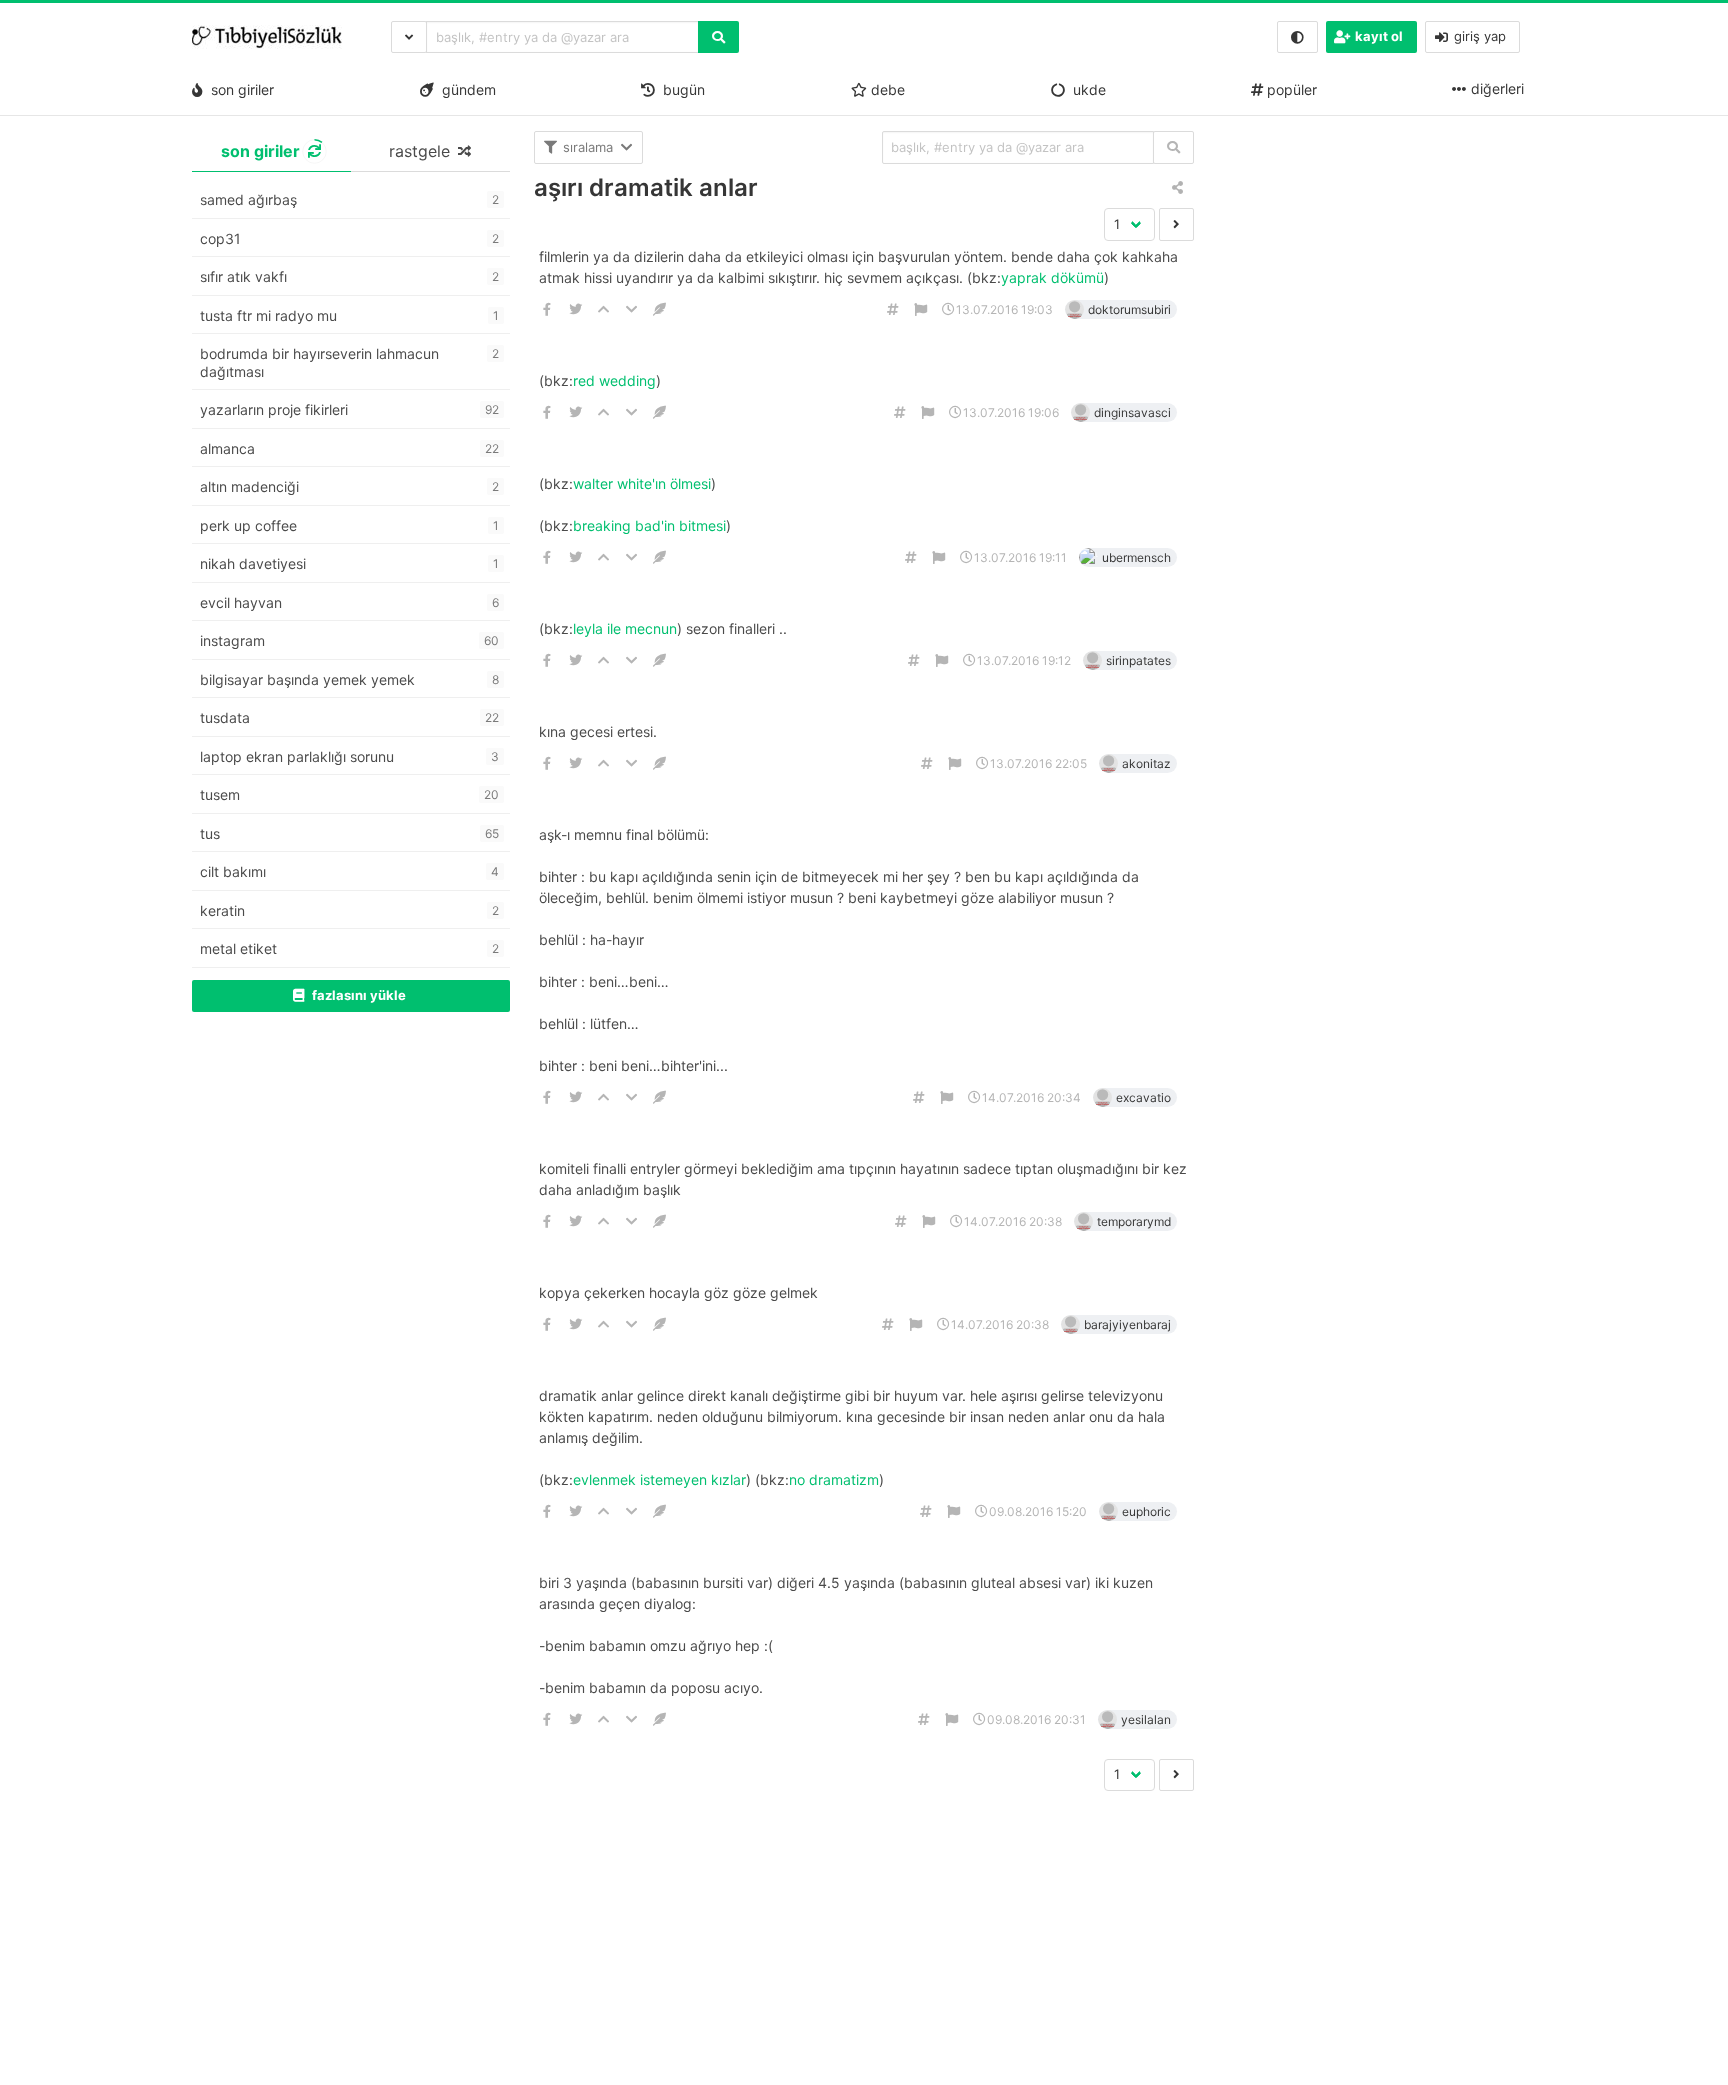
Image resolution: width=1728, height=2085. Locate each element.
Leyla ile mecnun (625, 628)
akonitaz (1146, 763)
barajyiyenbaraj (1127, 1324)
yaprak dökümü (1052, 277)
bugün (680, 89)
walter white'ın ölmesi (642, 483)
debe (886, 89)
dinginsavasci (1132, 412)
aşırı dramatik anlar (646, 187)
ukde (1085, 89)
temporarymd (1134, 1221)
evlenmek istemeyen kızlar (659, 1479)
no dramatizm (834, 1479)
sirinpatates (1138, 660)
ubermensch (1136, 557)
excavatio (1143, 1097)
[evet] (1173, 147)
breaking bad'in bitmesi (649, 525)
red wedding (614, 380)
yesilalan (1146, 1719)
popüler (1290, 89)
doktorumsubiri (1129, 309)
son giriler (238, 89)
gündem (465, 89)
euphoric (1146, 1511)
